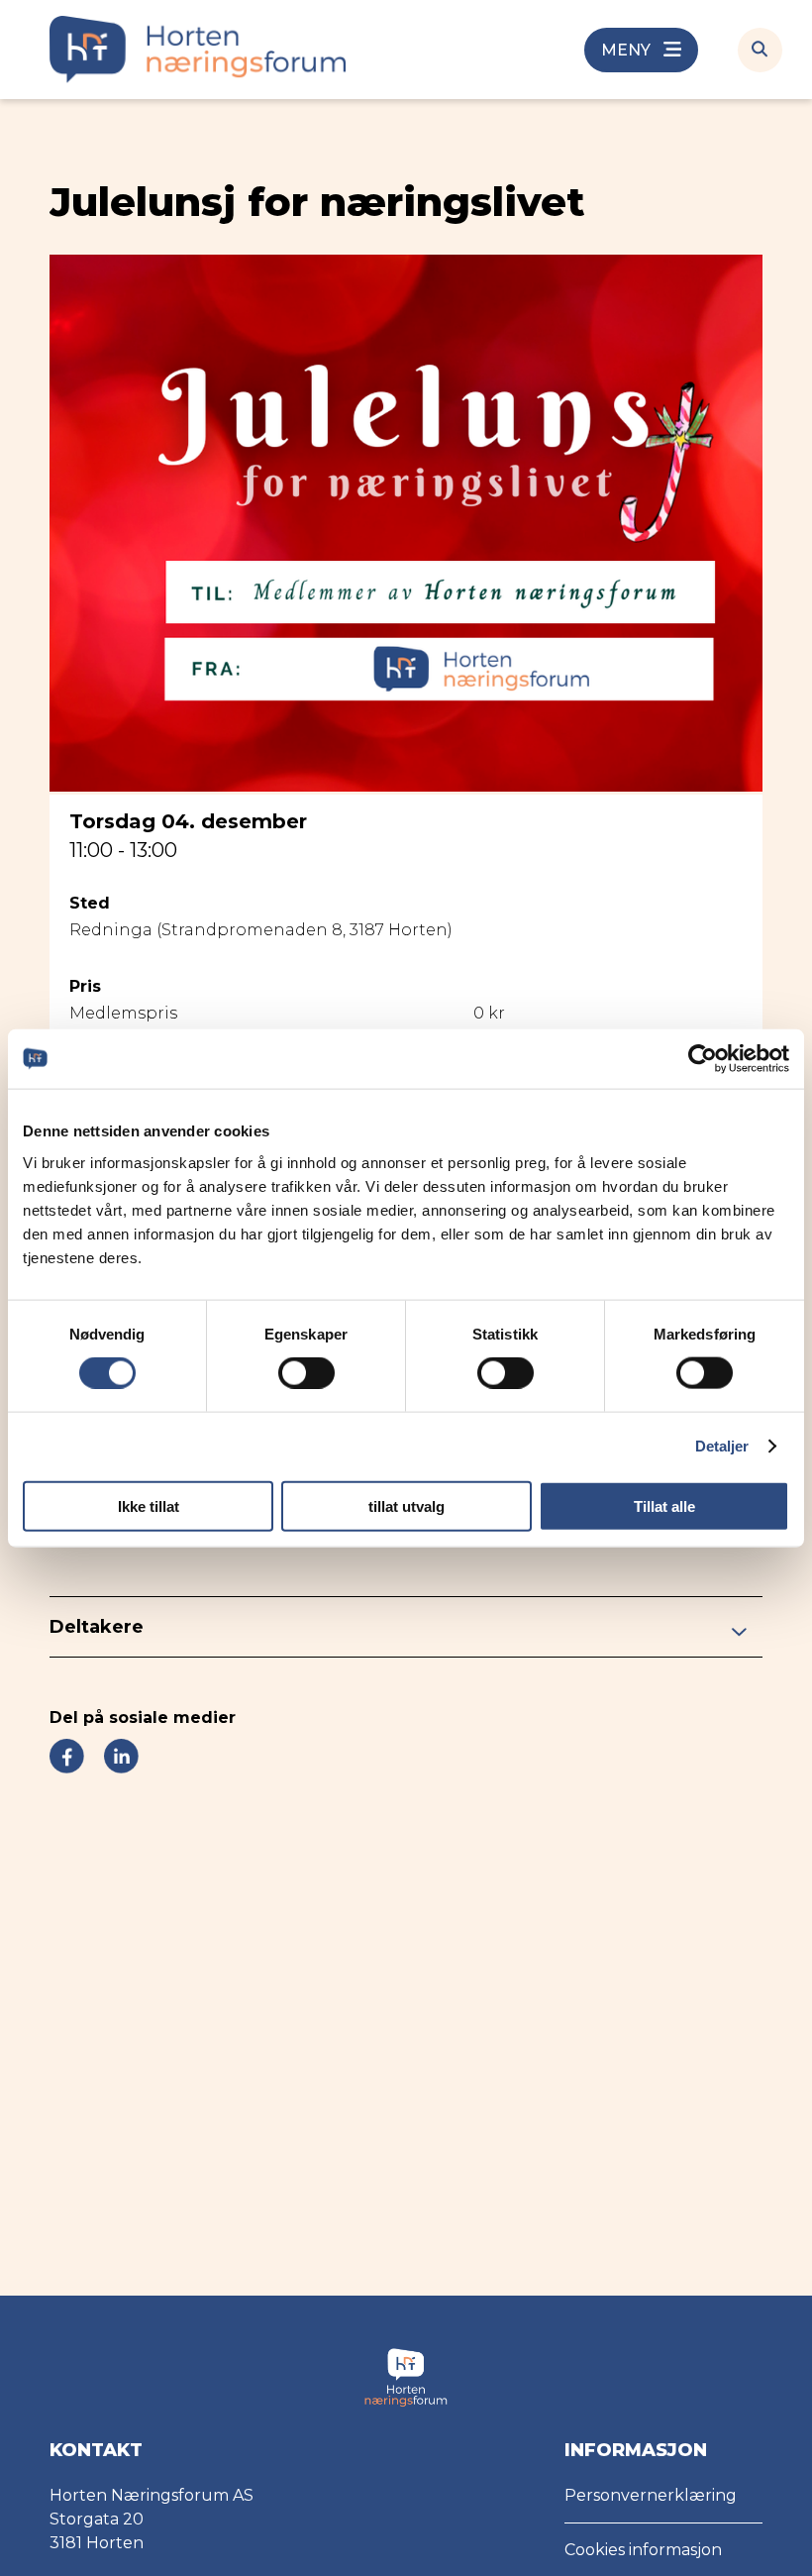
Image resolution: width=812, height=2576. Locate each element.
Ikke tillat (149, 1505)
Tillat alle (664, 1505)
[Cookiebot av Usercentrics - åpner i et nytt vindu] (703, 1059)
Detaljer (722, 1446)
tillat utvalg (406, 1505)
